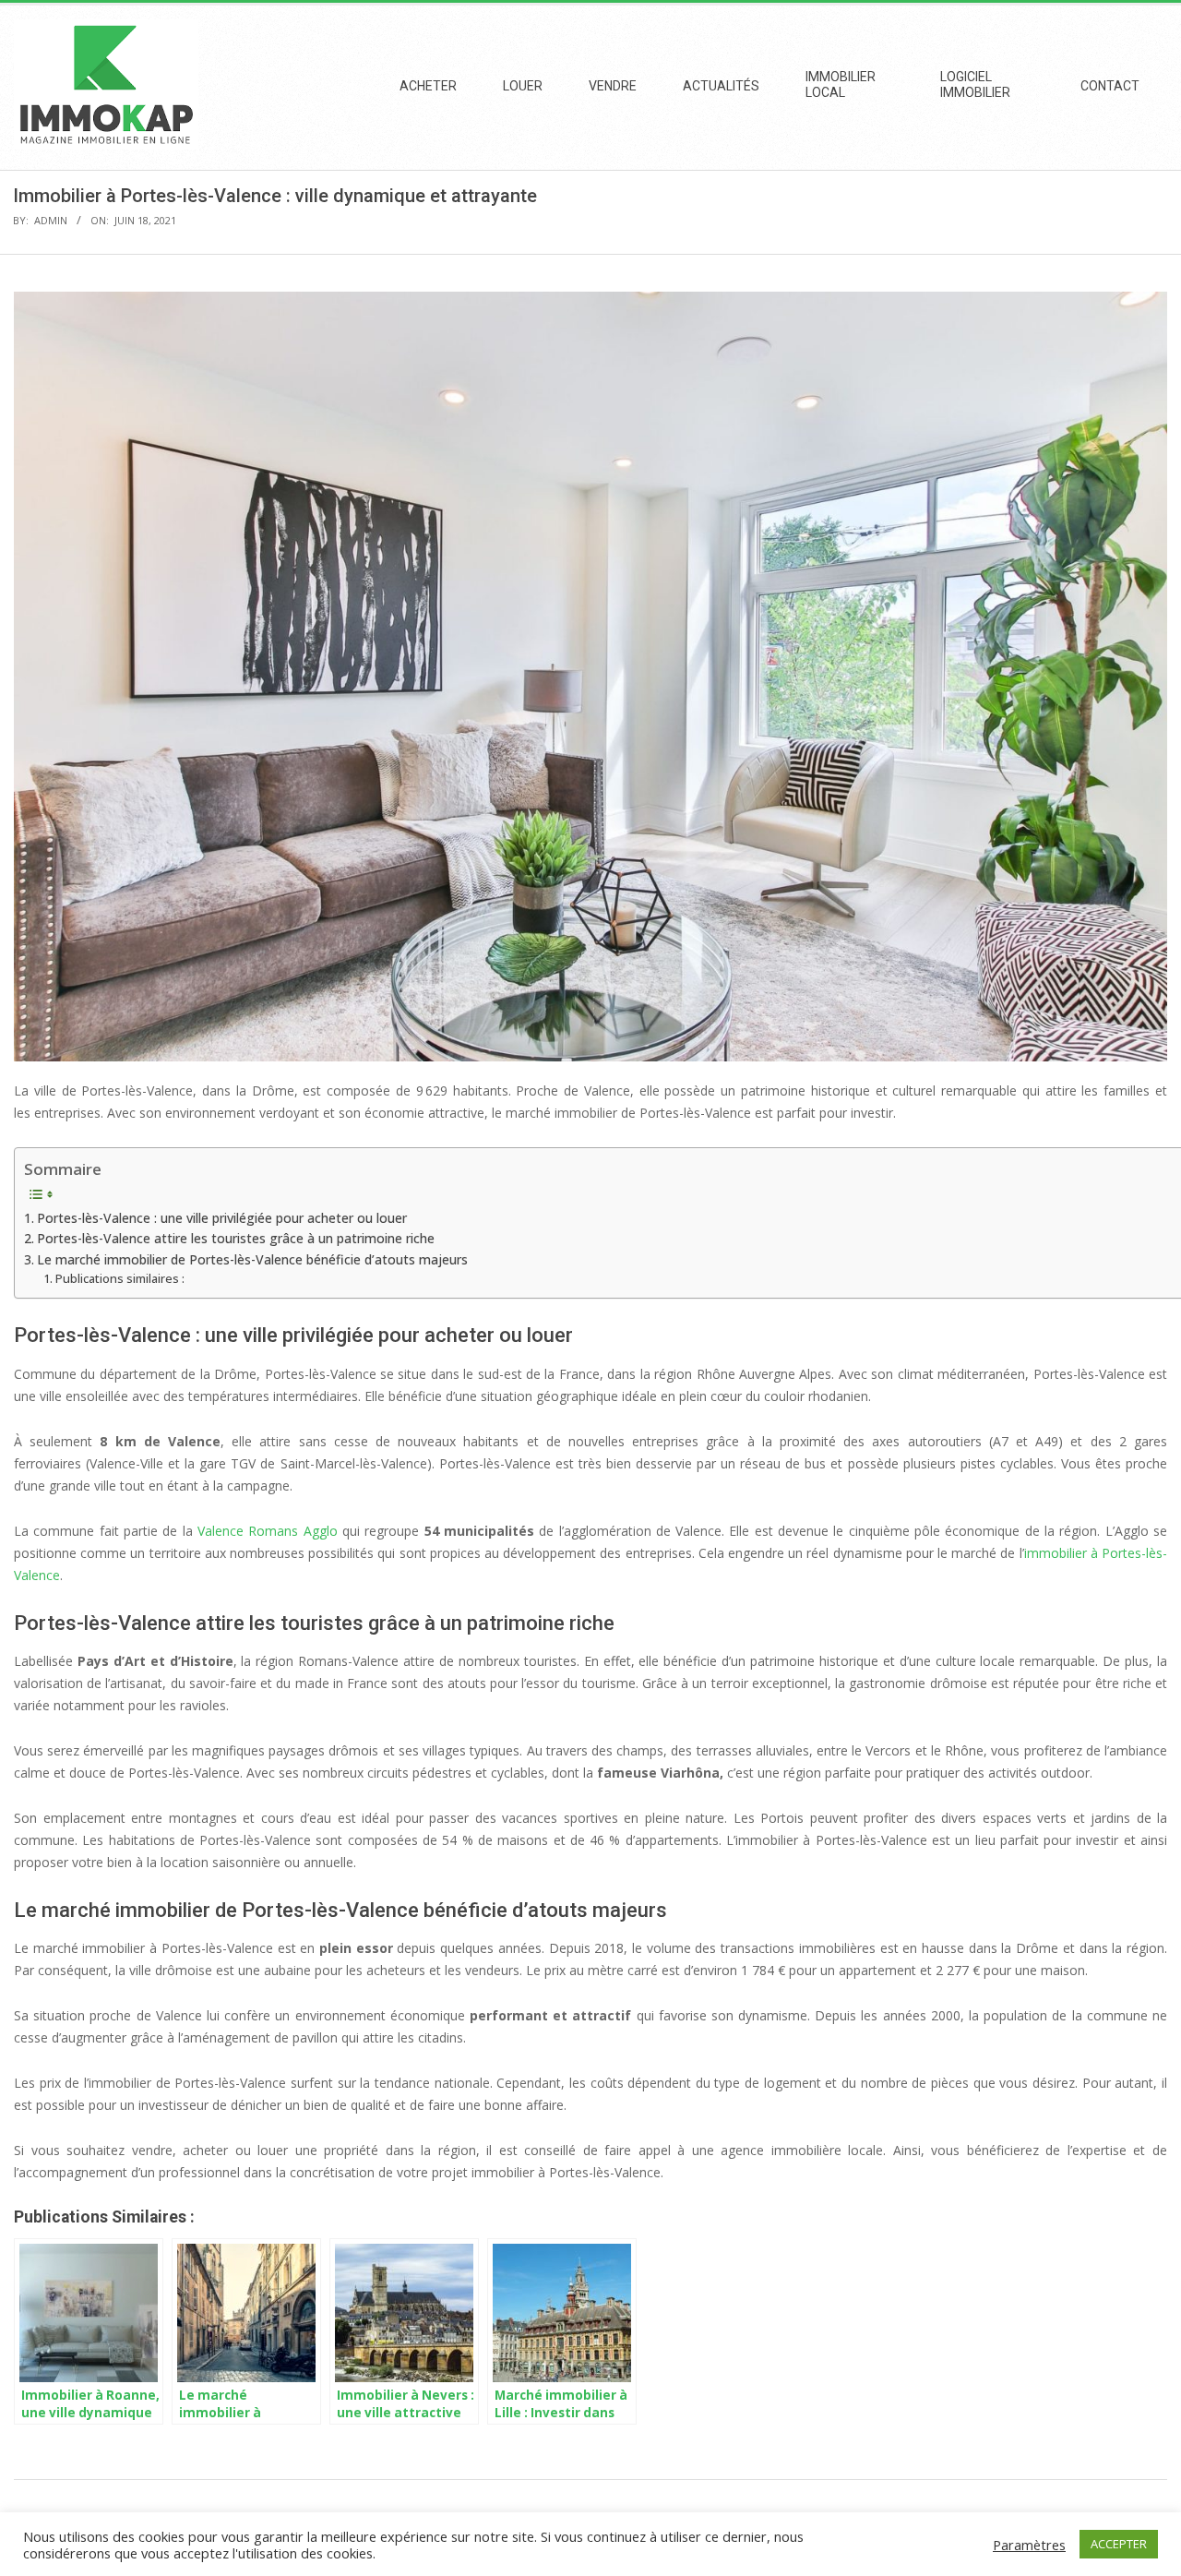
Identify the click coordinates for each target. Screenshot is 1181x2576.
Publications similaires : (120, 1279)
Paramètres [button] (1029, 2545)
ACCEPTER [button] (1119, 2544)
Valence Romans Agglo (268, 1531)
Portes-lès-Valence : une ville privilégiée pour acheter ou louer (222, 1218)
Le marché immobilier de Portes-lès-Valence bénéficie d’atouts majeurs (252, 1259)
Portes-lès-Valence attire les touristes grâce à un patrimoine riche (236, 1238)
